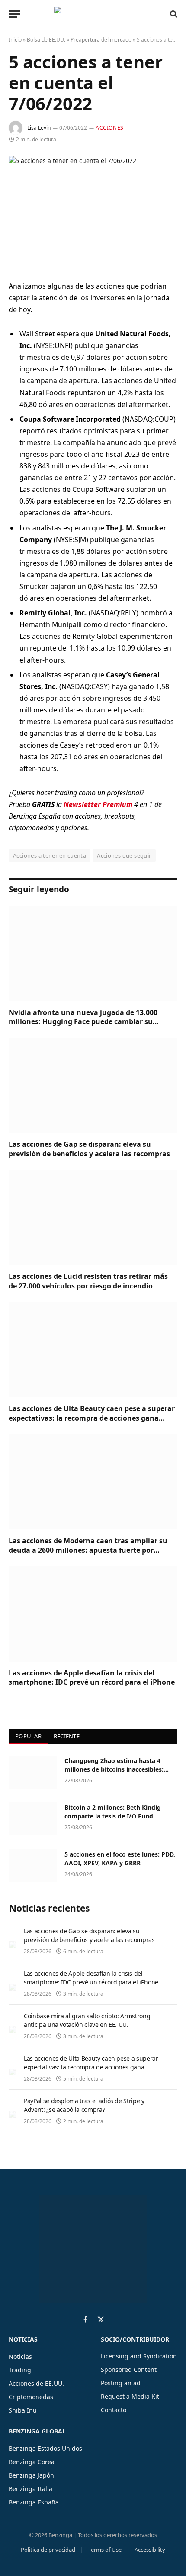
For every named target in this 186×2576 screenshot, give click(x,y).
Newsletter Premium (98, 804)
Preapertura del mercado (101, 40)
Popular (28, 1736)
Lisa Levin (39, 128)
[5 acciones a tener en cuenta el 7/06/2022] (93, 211)
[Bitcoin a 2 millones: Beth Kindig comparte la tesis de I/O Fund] (33, 1819)
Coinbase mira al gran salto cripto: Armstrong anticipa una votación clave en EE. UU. (87, 2020)
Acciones (110, 128)
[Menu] (14, 14)
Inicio (15, 40)
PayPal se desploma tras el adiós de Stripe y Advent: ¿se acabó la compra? (84, 2105)
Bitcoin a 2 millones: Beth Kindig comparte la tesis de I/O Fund (113, 1812)
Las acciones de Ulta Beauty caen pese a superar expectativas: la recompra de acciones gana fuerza (92, 1418)
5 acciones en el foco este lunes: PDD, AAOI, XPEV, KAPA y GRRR (120, 1859)
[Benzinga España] (91, 14)
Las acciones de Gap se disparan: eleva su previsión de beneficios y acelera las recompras (89, 1149)
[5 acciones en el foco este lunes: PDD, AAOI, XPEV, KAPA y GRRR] (33, 1866)
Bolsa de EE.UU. (46, 40)
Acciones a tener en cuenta (50, 855)
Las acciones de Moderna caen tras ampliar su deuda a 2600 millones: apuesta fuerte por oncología (88, 1550)
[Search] (173, 14)
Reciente (67, 1736)
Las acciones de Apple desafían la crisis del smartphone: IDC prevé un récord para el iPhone (92, 1678)
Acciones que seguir (124, 855)
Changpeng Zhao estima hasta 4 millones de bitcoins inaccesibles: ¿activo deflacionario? (114, 1769)
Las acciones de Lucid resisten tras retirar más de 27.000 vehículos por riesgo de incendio (88, 1281)
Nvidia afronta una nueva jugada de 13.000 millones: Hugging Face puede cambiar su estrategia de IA (83, 1022)
